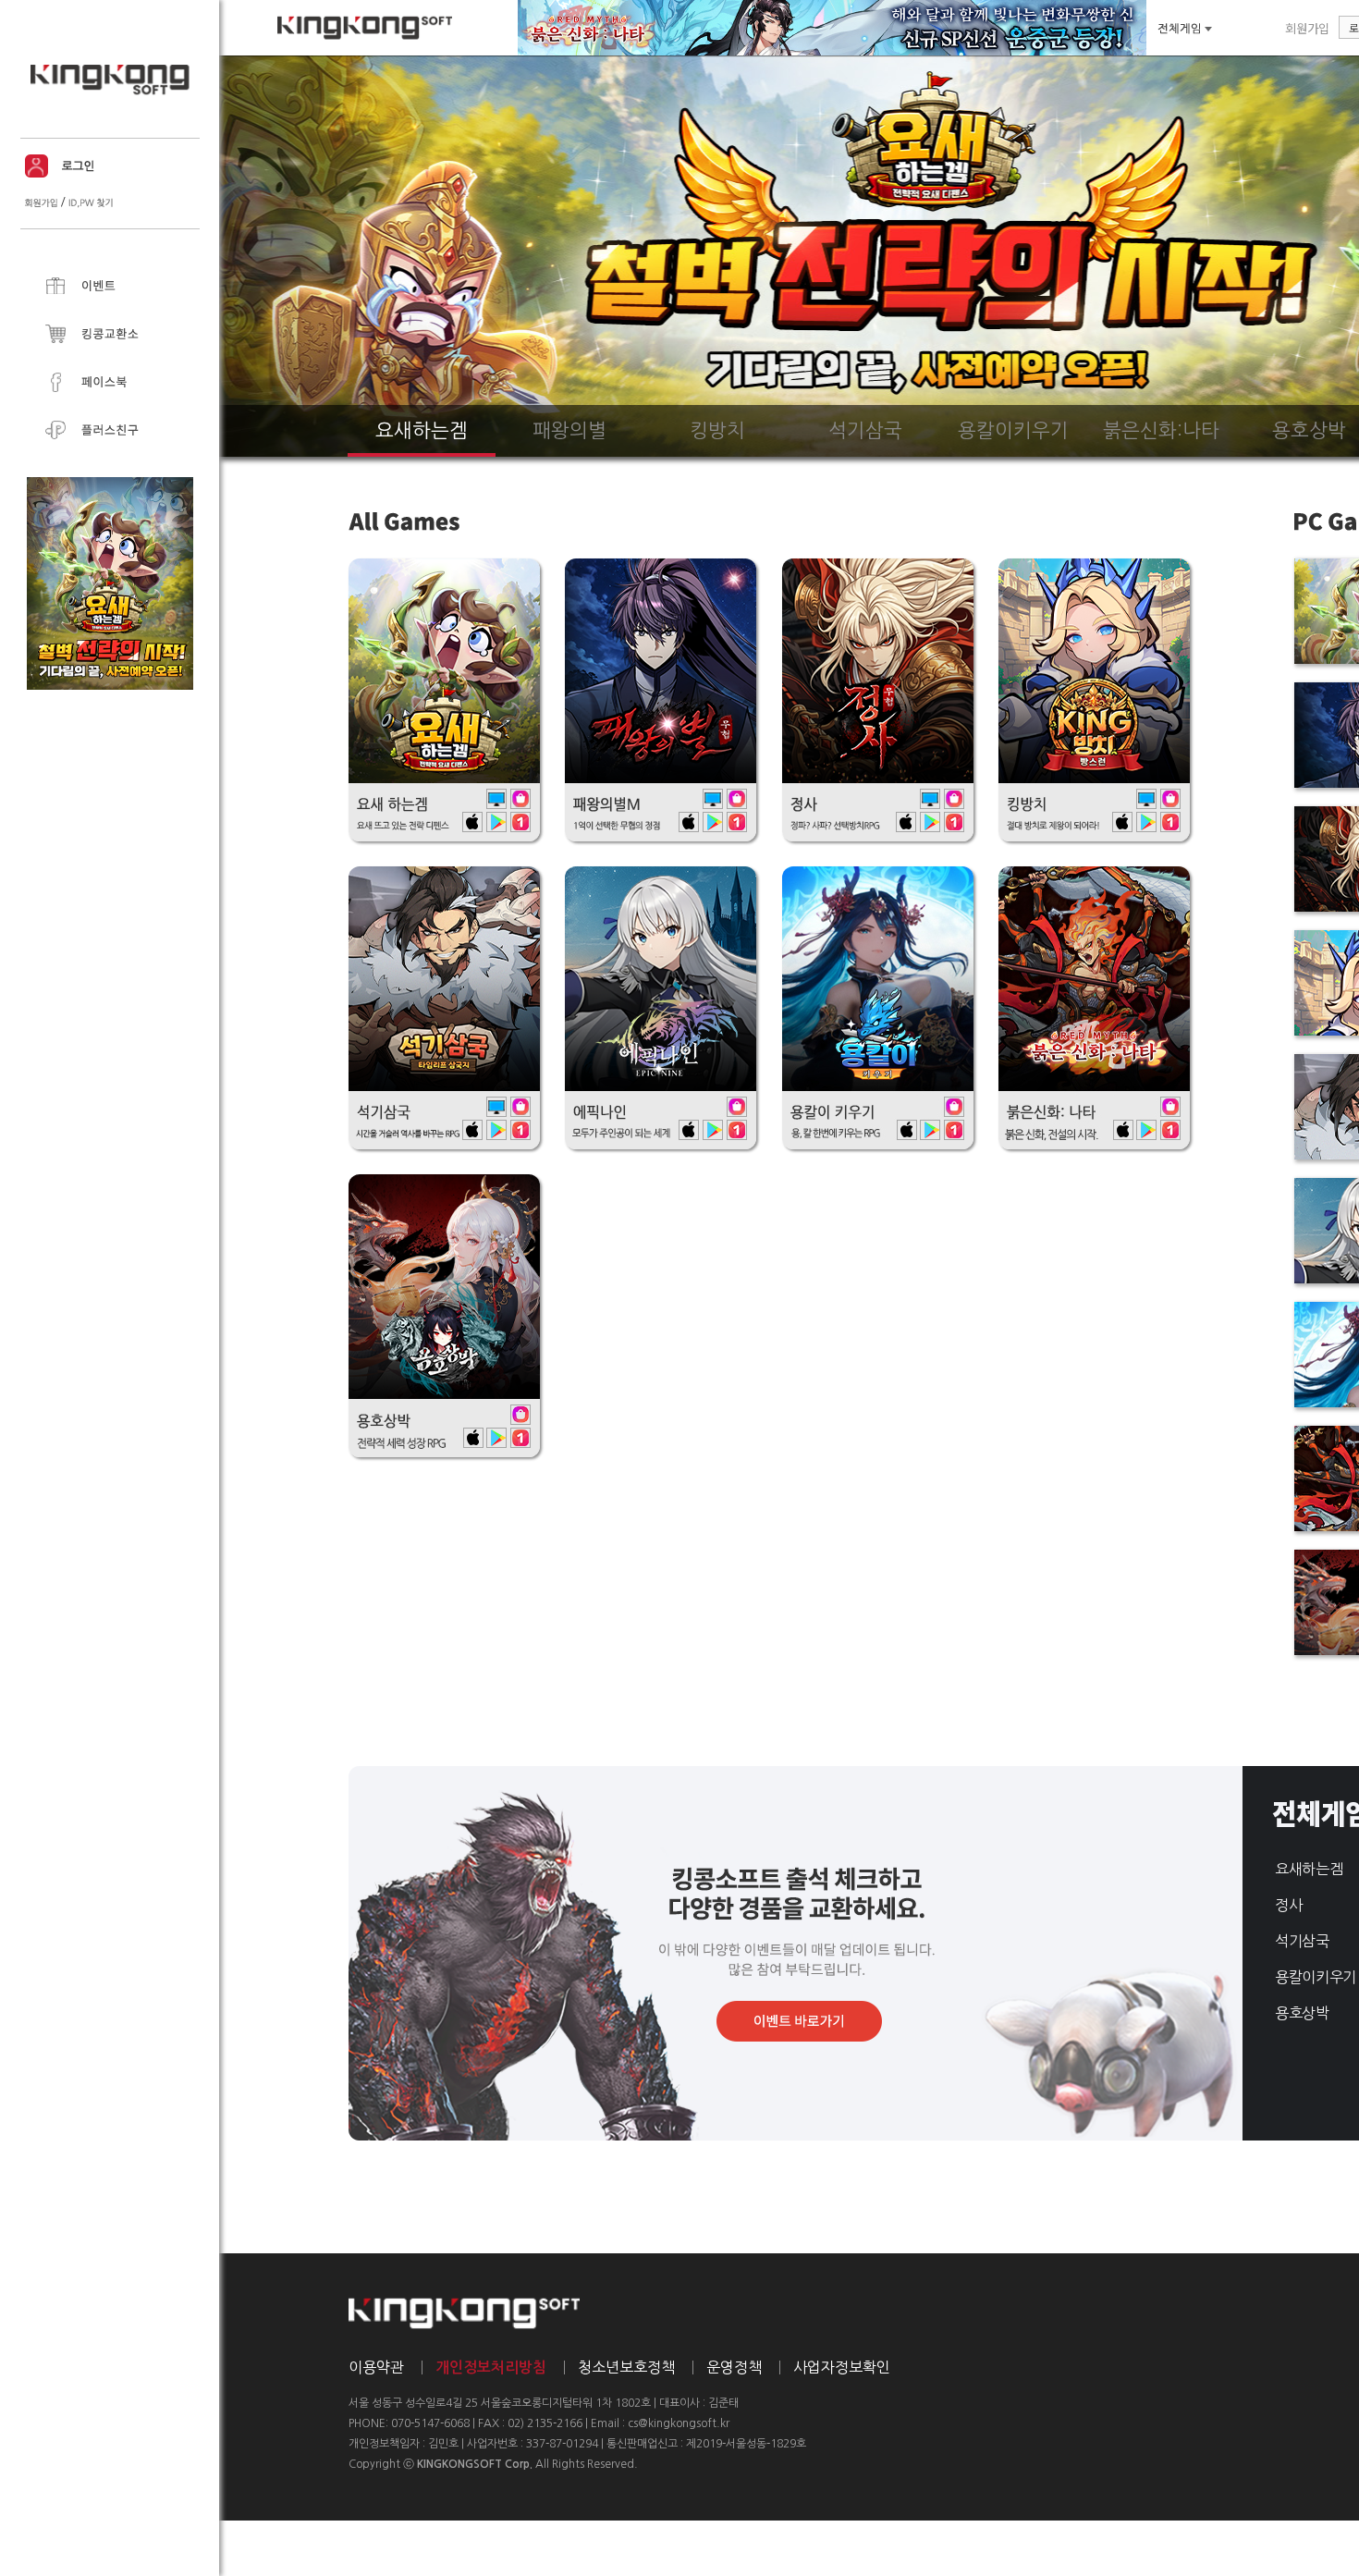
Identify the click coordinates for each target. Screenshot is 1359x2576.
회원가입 (1307, 28)
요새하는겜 (1309, 1869)
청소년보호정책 (626, 2367)
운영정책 (734, 2367)
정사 (1288, 1905)
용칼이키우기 (1316, 1977)
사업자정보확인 (842, 2367)
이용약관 (376, 2367)
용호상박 (1302, 2013)
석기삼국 (1302, 1941)
